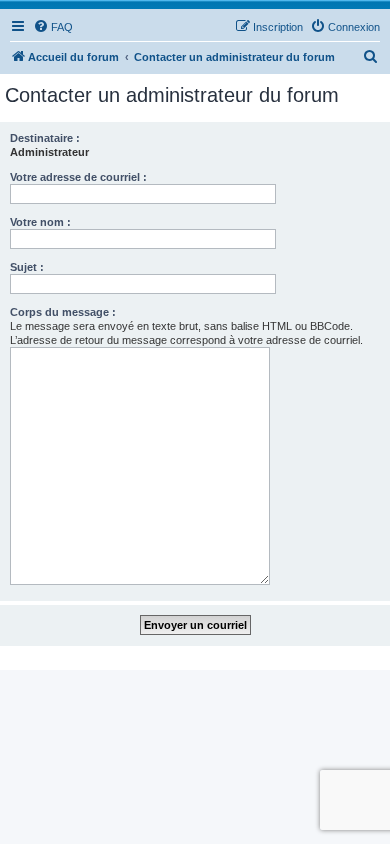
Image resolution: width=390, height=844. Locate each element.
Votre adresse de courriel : (78, 177)
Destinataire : (45, 138)
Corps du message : (63, 312)
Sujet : (27, 267)
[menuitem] (53, 27)
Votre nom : (40, 222)
